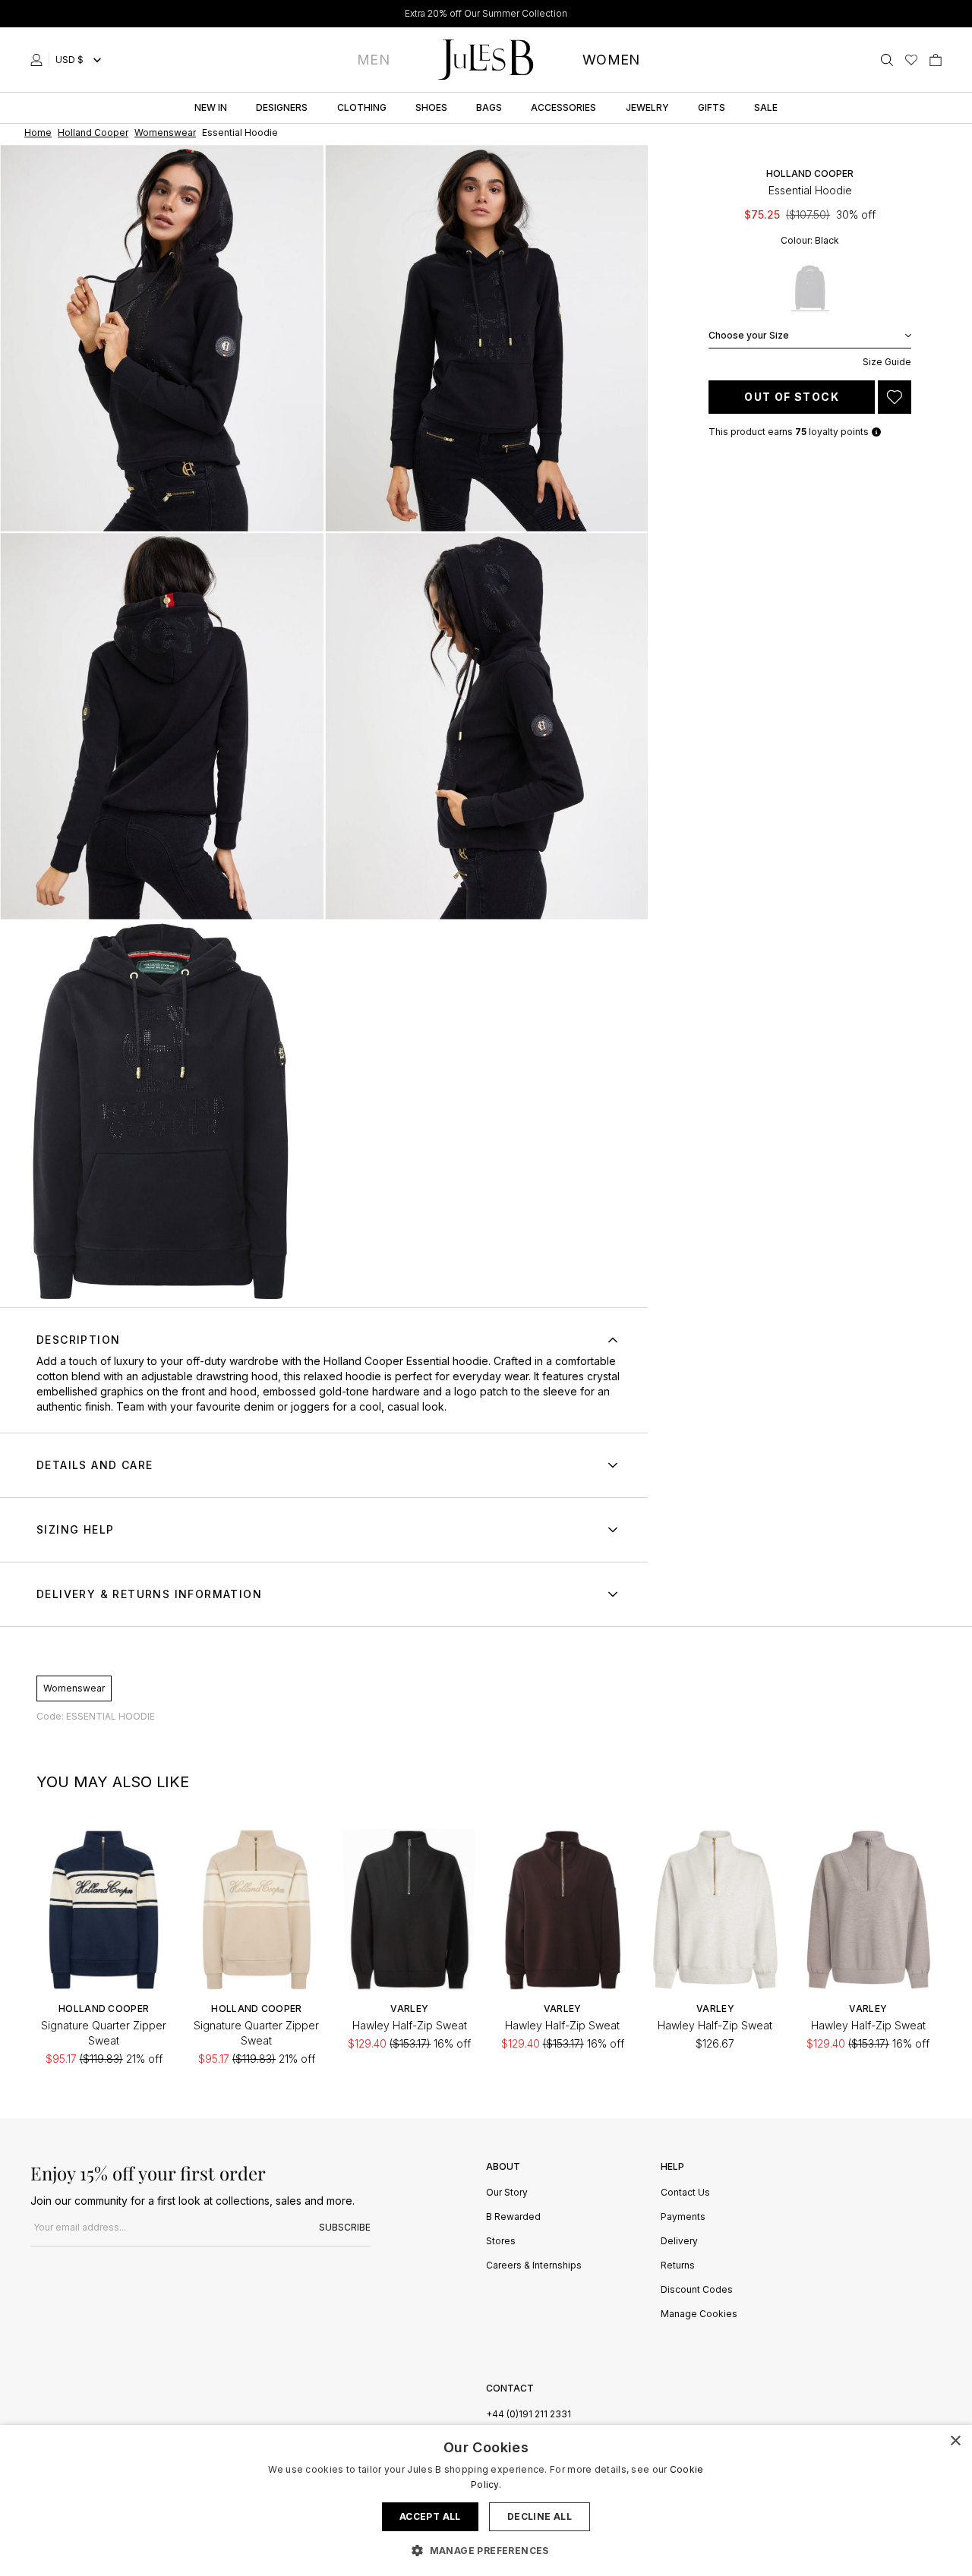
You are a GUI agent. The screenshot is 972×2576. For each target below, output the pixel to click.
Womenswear (74, 1688)
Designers (282, 107)
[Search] (887, 60)
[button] (486, 2550)
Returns (678, 2266)
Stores (501, 2242)
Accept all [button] (430, 2516)
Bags (489, 107)
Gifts (712, 107)
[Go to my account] (39, 60)
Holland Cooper (810, 173)
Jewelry (647, 107)
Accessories (563, 107)
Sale (766, 107)
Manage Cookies (699, 2314)
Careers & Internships (534, 2266)
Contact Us (685, 2193)
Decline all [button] (540, 2516)
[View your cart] (936, 60)
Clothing (362, 107)
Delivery (679, 2242)
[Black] (810, 288)
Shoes (431, 107)
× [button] (955, 2441)
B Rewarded (513, 2217)
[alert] (486, 2500)
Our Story (507, 2193)
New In (211, 107)
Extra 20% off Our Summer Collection (486, 13)
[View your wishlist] (911, 60)
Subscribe (345, 2227)
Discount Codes (697, 2290)
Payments (683, 2217)
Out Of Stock (792, 397)
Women (611, 60)
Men (373, 60)
